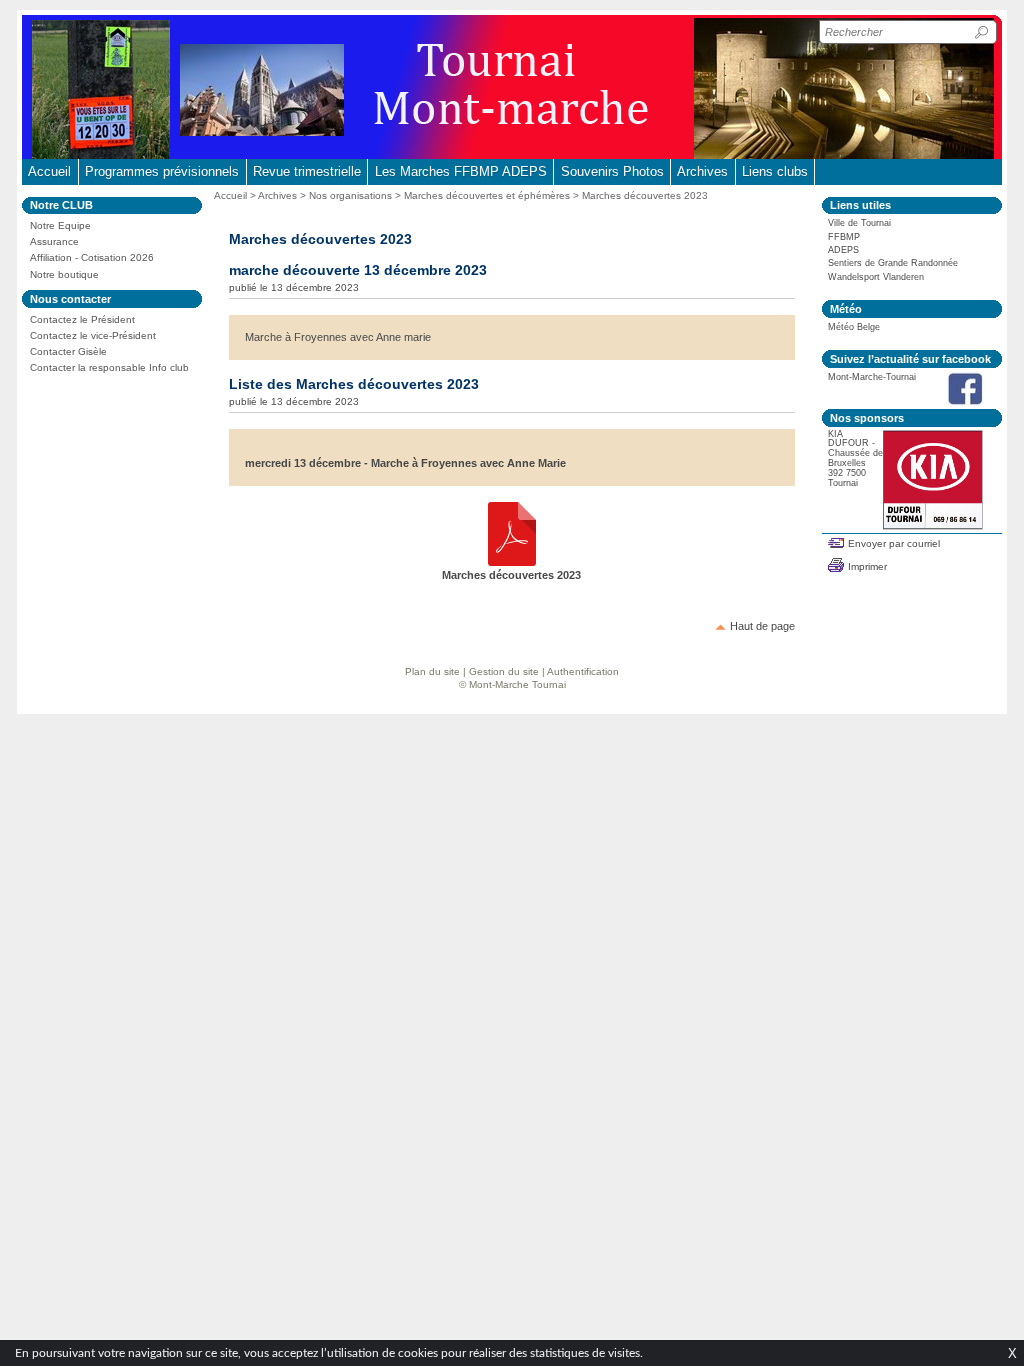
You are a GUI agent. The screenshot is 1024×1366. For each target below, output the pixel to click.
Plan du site (432, 671)
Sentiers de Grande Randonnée (893, 263)
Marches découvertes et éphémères (487, 195)
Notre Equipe (60, 225)
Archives (702, 171)
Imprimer (867, 566)
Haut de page (762, 626)
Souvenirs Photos (612, 171)
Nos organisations (350, 195)
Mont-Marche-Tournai (872, 377)
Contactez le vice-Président (93, 335)
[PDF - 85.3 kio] (512, 562)
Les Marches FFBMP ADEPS (461, 171)
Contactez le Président (82, 319)
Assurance (54, 241)
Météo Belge (854, 327)
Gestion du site (504, 671)
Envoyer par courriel (894, 543)
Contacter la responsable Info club (109, 367)
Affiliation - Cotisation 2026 (92, 257)
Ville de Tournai (859, 223)
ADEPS (843, 250)
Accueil (49, 171)
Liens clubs (775, 171)
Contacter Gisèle (68, 351)
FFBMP (844, 237)
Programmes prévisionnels (162, 171)
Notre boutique (64, 274)
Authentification (583, 671)
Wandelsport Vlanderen (876, 277)
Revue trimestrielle (307, 171)
